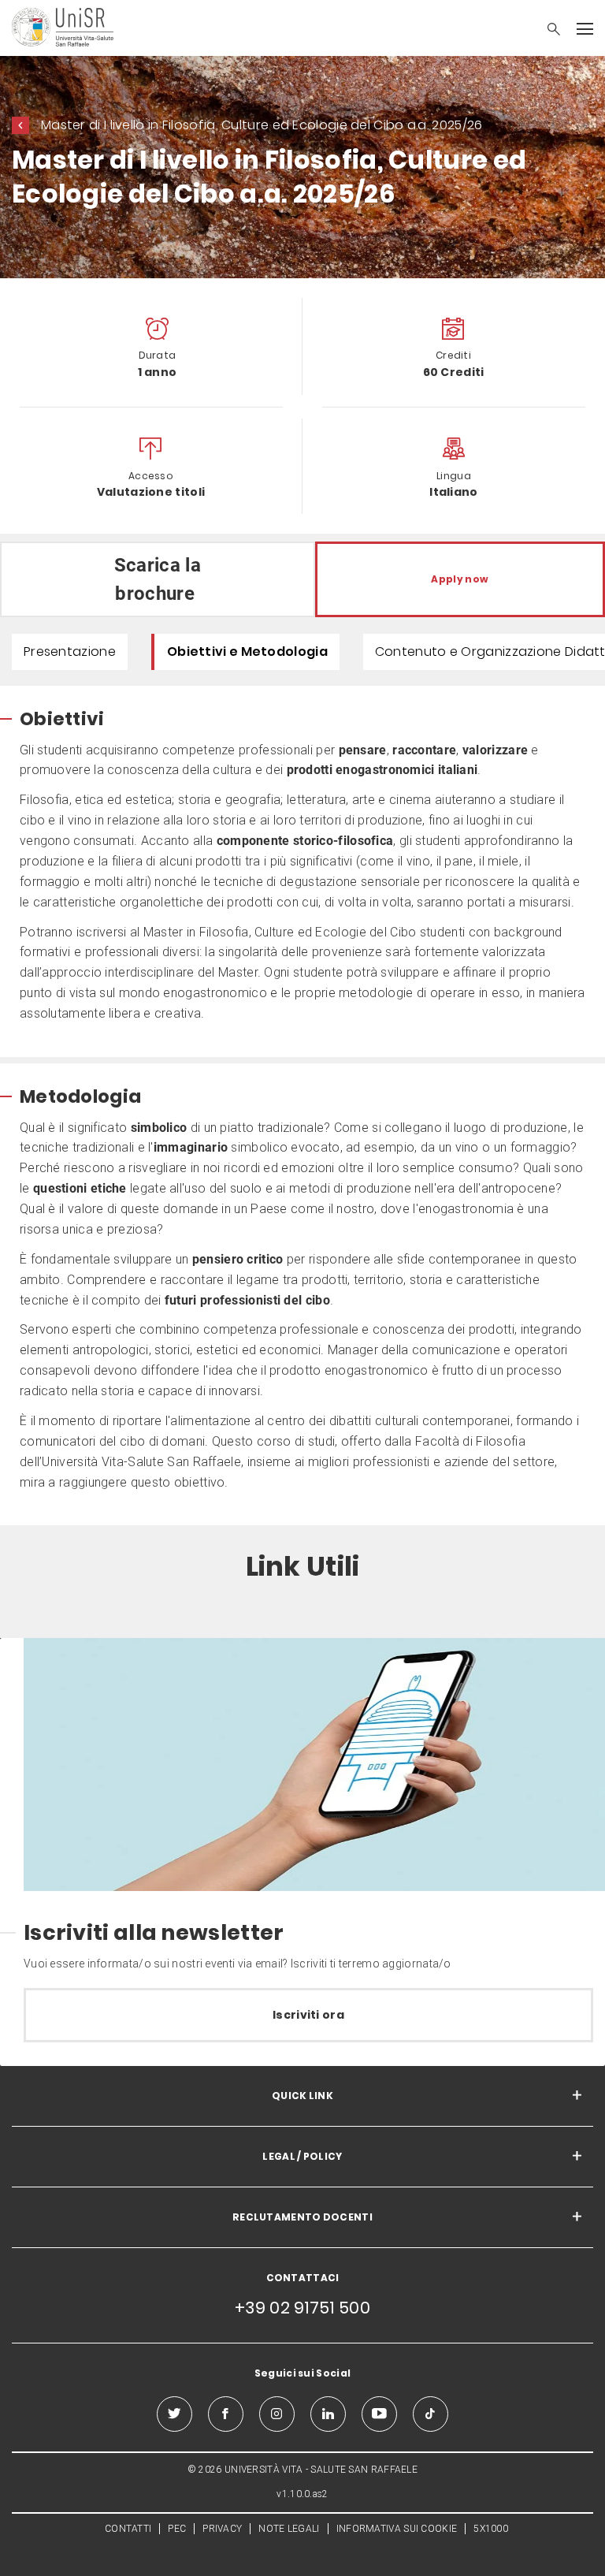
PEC (177, 2529)
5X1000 (491, 2529)
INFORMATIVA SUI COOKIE (397, 2529)
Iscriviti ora (308, 2015)
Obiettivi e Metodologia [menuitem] (247, 651)
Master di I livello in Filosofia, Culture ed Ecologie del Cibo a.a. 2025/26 (262, 125)
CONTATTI (128, 2529)
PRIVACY (222, 2529)
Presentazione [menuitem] (70, 651)
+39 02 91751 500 (302, 2308)
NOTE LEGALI (289, 2529)
